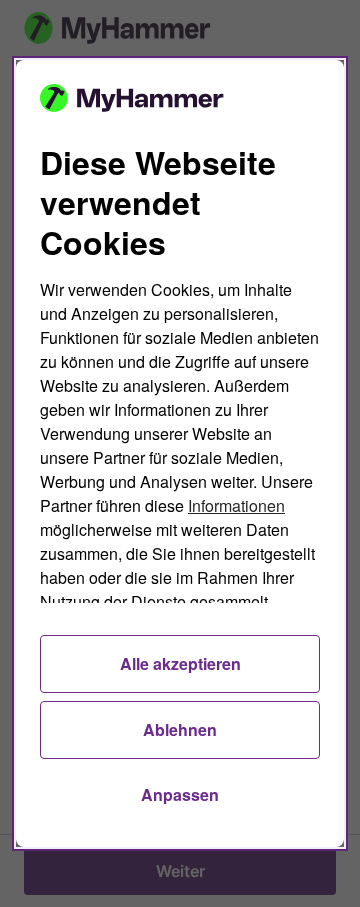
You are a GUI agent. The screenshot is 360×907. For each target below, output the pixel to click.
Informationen (236, 505)
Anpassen (180, 794)
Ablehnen (180, 729)
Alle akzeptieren (180, 663)
